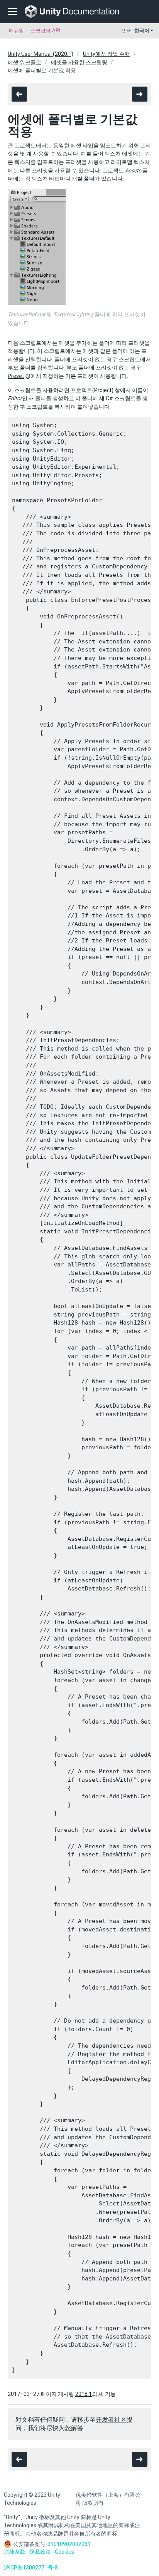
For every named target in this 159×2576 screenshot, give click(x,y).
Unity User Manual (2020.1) (41, 54)
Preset (16, 376)
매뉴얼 (16, 31)
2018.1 (84, 2394)
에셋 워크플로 (25, 62)
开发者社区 (111, 2420)
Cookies (64, 2552)
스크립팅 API (46, 31)
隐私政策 (40, 2552)
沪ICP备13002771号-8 (31, 2568)
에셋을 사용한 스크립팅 (79, 62)
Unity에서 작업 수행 (107, 54)
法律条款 (15, 2552)
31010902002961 (69, 2544)
